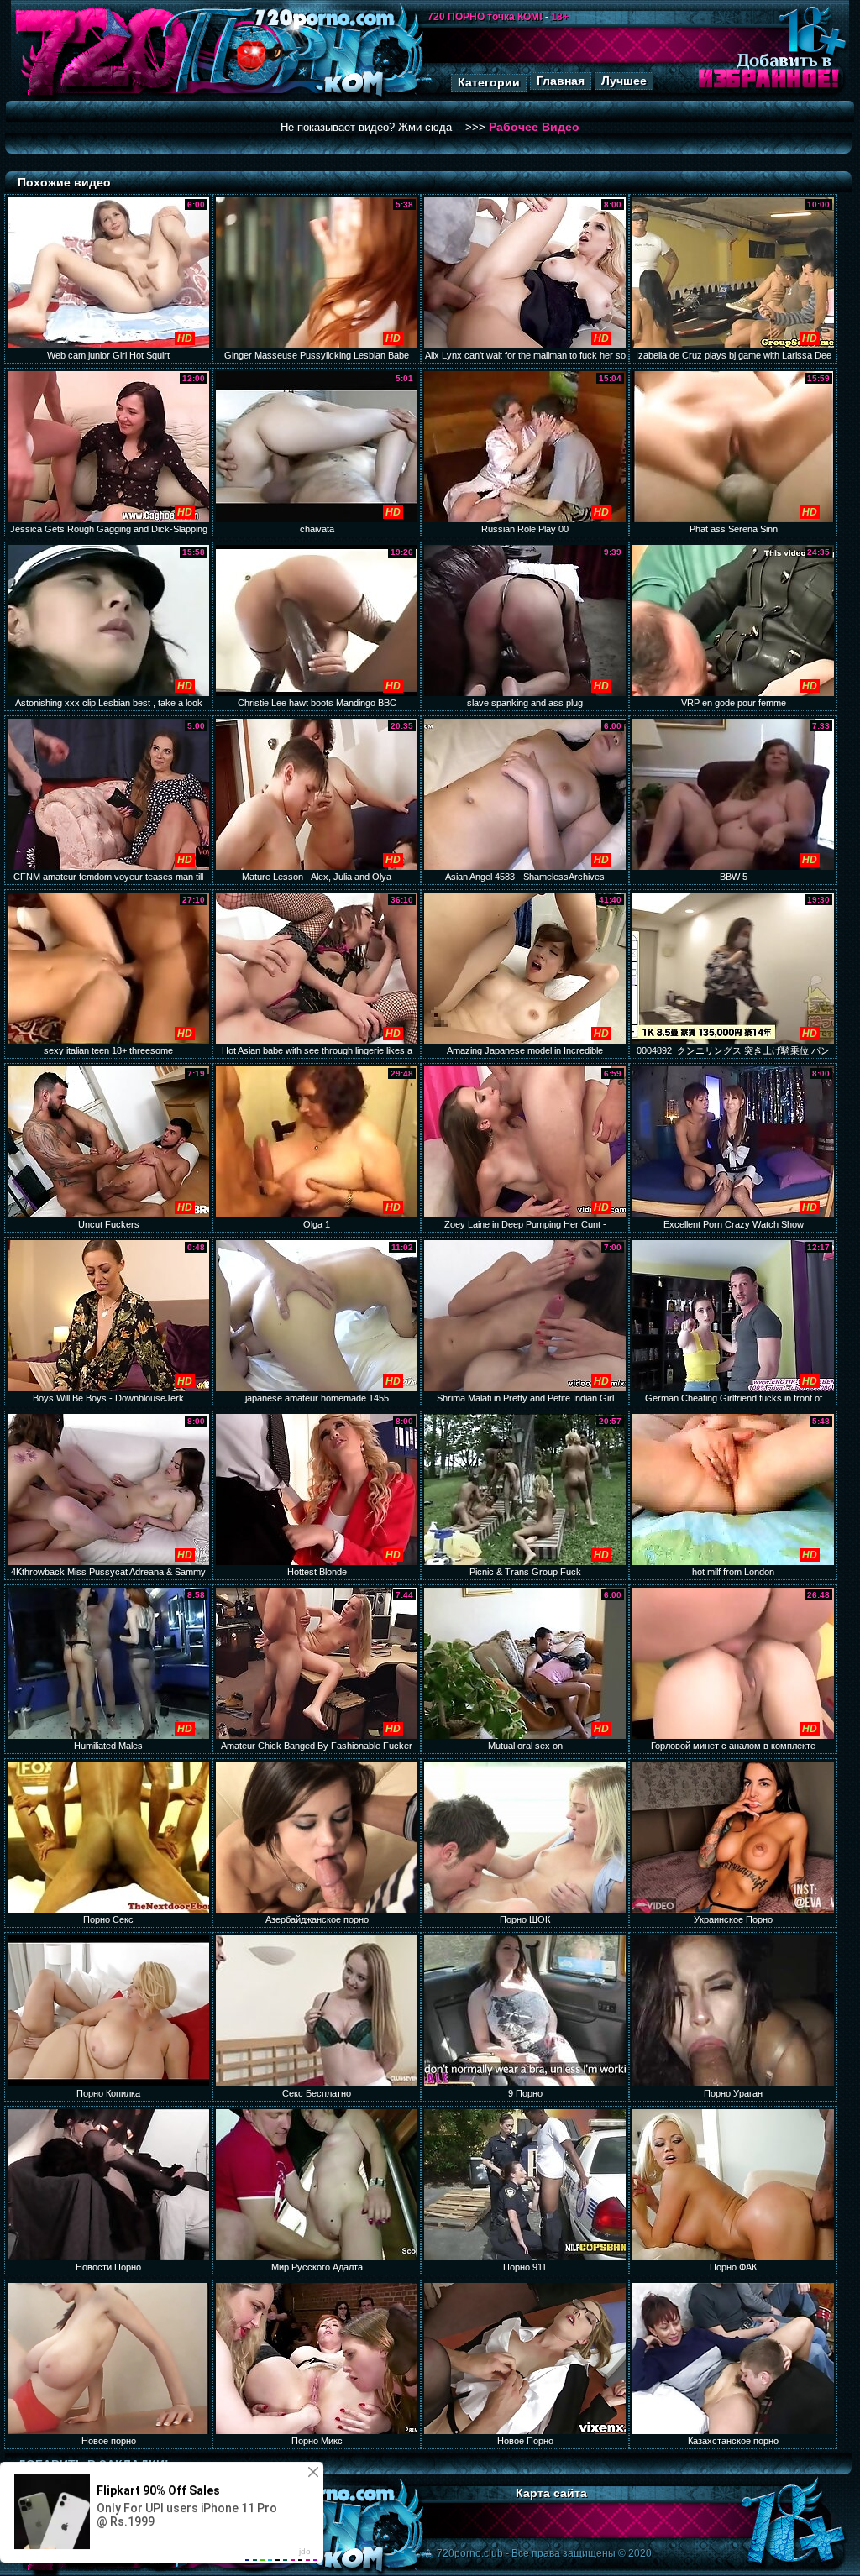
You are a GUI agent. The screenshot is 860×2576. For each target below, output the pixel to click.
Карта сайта (551, 2493)
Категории (489, 82)
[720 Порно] (102, 96)
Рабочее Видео (534, 127)
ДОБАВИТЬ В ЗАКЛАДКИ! (93, 2464)
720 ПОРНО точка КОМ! (485, 17)
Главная (561, 81)
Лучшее (624, 81)
